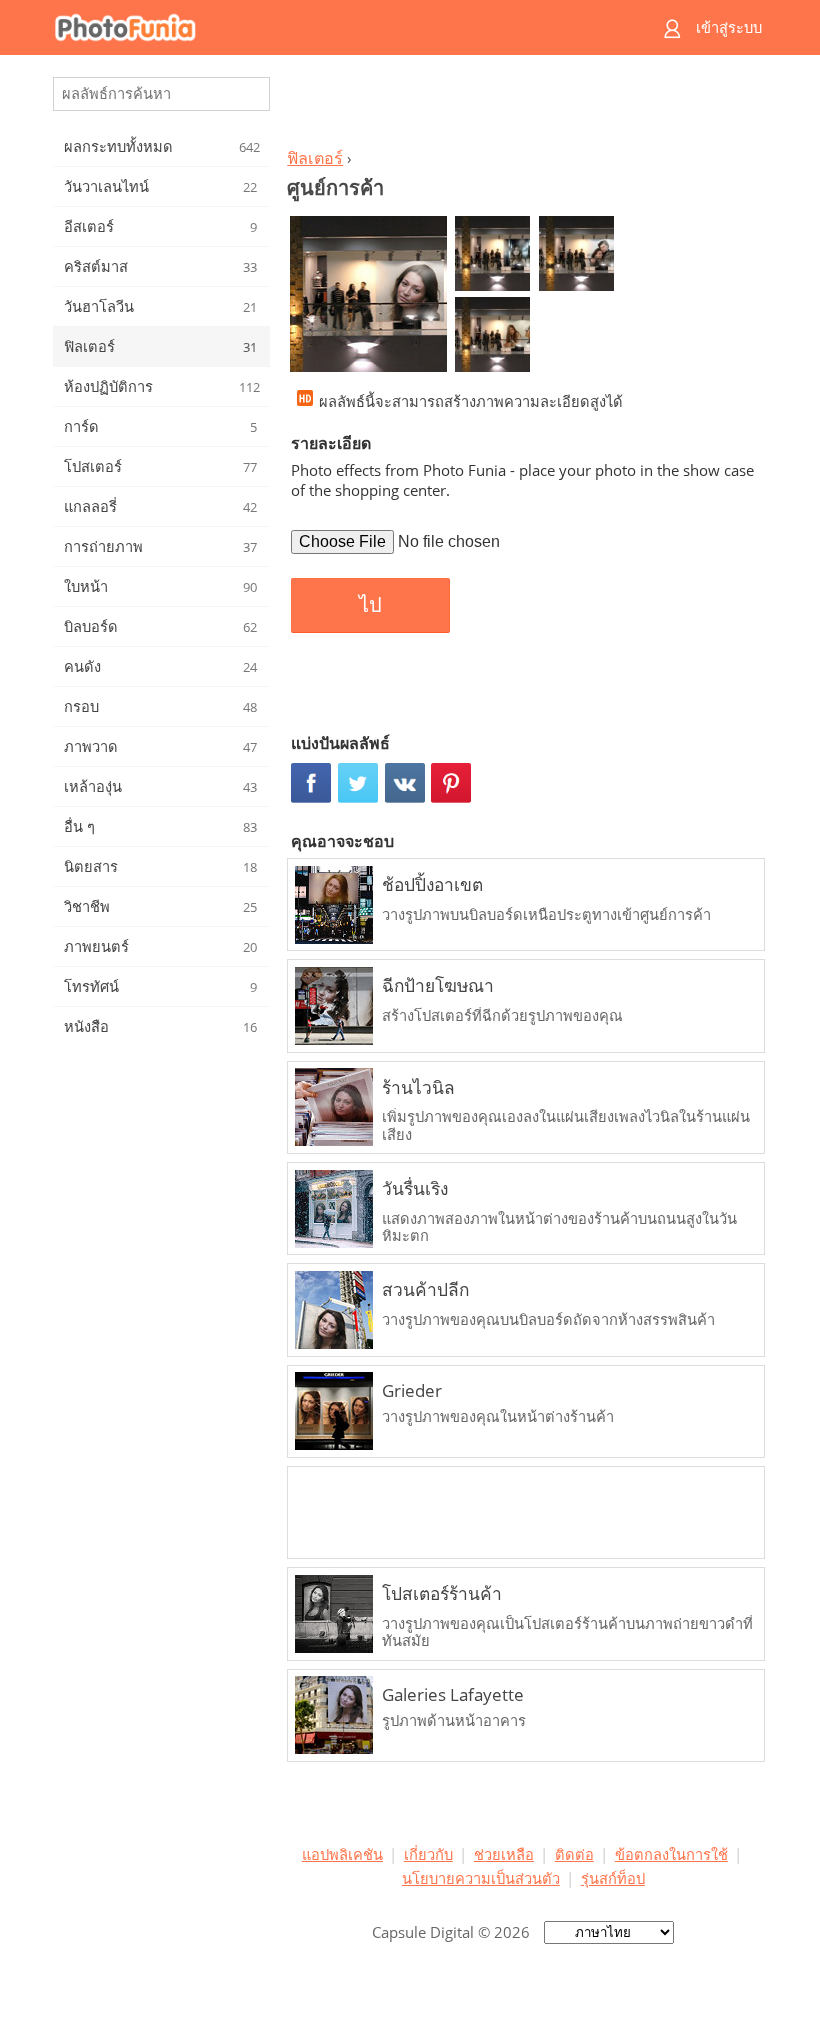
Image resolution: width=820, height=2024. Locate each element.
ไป (370, 605)
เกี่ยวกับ (428, 1854)
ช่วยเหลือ (504, 1854)
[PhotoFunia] (332, 27)
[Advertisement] (523, 106)
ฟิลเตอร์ (315, 158)
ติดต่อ (574, 1854)
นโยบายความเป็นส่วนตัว (481, 1878)
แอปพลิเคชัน (342, 1854)
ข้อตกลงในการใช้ (671, 1854)
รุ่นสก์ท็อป (613, 1878)
